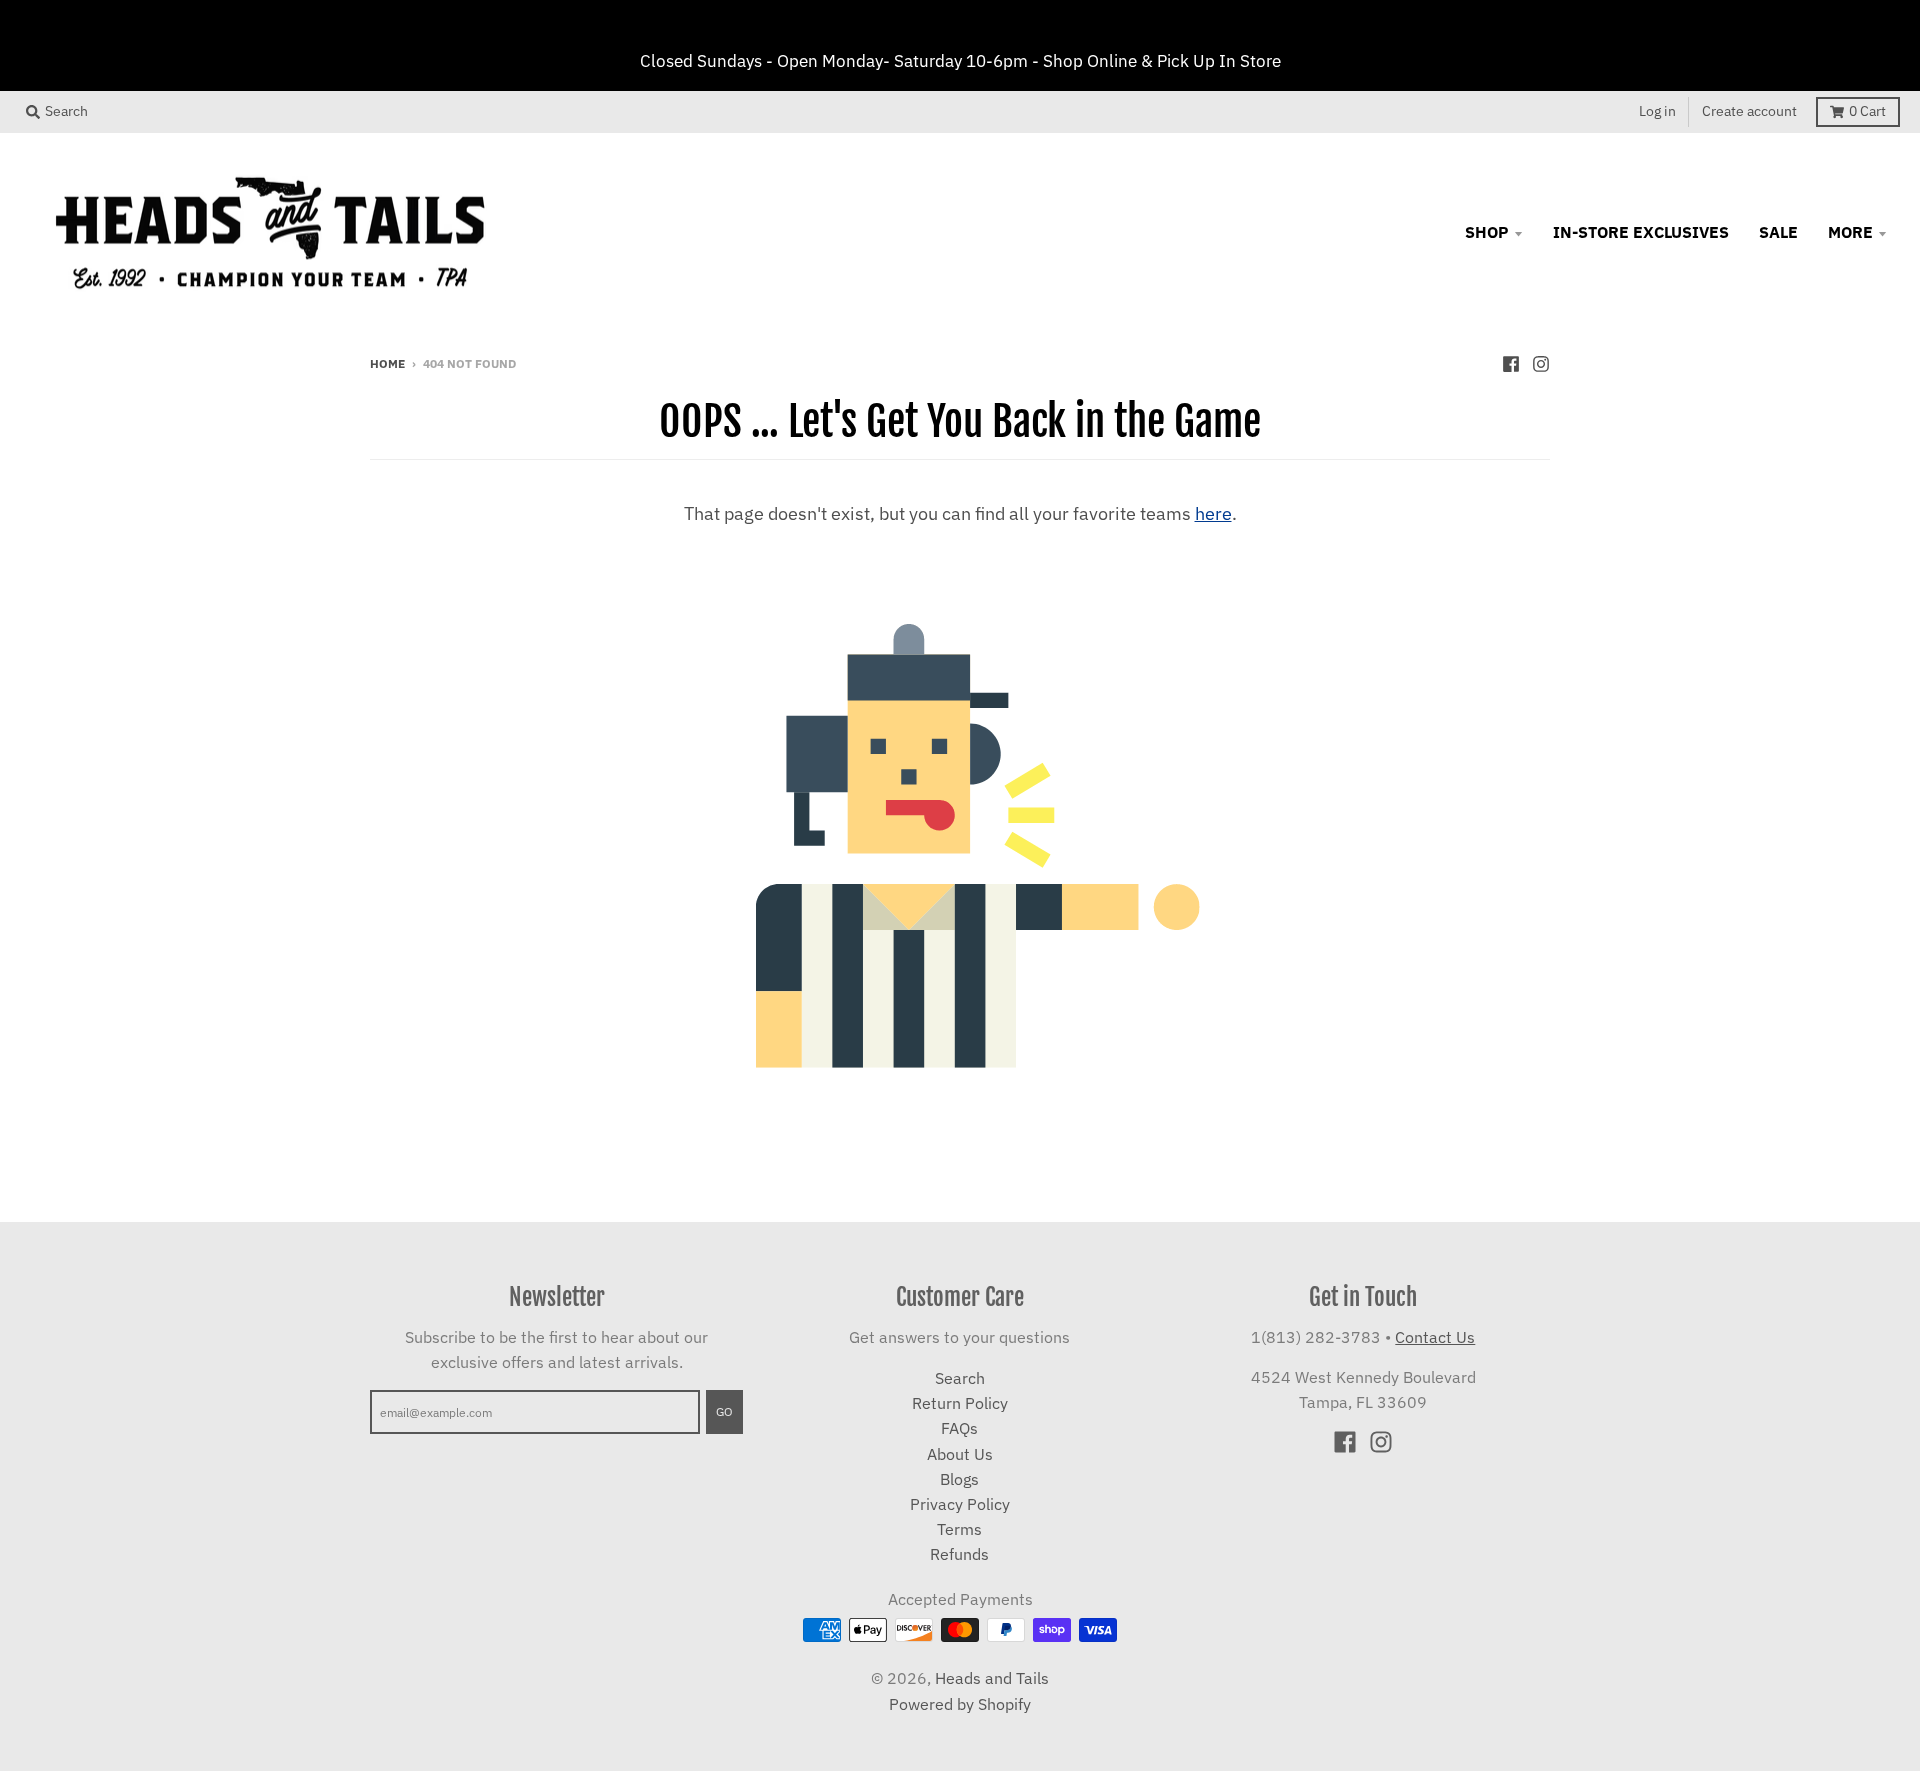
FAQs (959, 1428)
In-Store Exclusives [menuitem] (1641, 232)
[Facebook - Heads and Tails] (1511, 362)
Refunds (959, 1554)
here (1213, 513)
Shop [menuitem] (1487, 232)
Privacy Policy (960, 1504)
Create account (1749, 111)
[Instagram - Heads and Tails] (1541, 362)
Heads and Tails (992, 1678)
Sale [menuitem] (1778, 232)
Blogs (959, 1479)
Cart (1867, 111)
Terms (959, 1529)
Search (960, 1378)
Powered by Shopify (960, 1704)
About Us (960, 1454)
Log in (1657, 111)
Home (387, 363)
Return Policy (960, 1403)
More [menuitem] (1850, 232)
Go (724, 1411)
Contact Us (1435, 1337)
